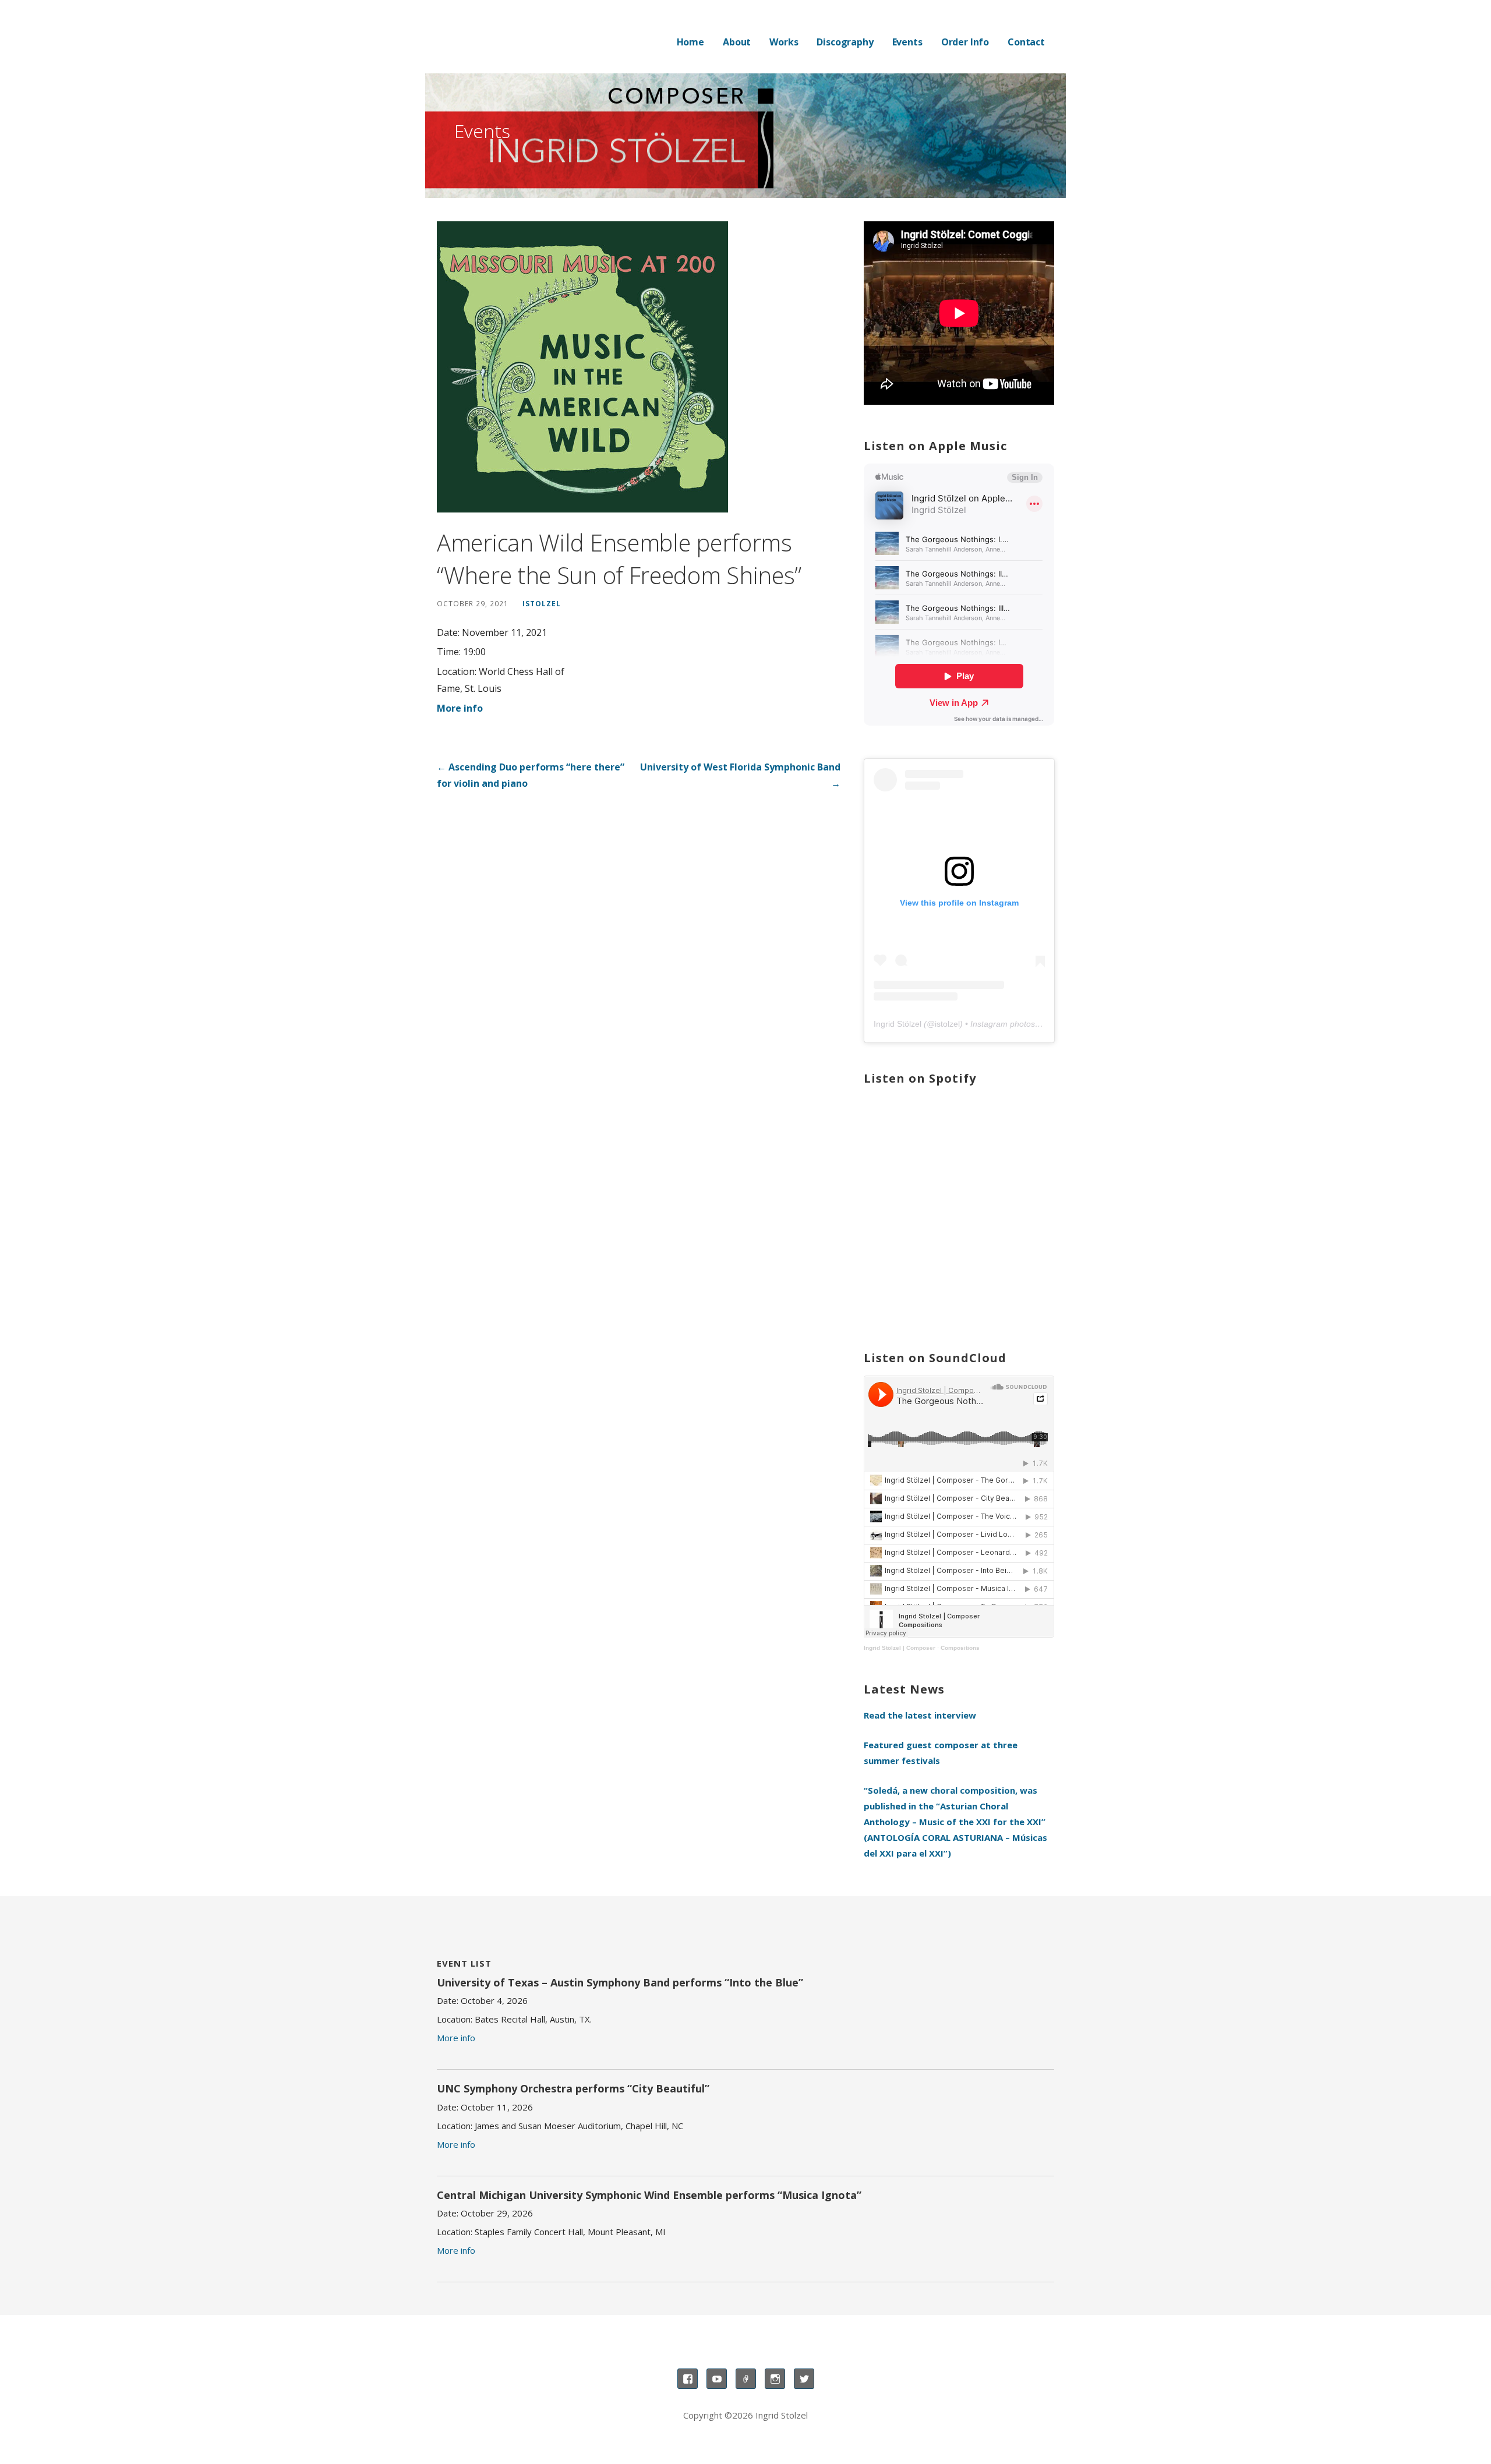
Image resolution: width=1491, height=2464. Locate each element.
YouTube (717, 2379)
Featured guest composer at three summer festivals (941, 1753)
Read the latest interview (920, 1715)
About (737, 42)
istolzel (542, 603)
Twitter (804, 2379)
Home (690, 42)
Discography (845, 42)
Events (907, 42)
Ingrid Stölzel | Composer (900, 1648)
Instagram (775, 2379)
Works (784, 42)
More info (460, 708)
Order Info (965, 42)
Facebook (688, 2379)
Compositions (960, 1648)
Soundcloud (746, 2379)
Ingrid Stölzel (898, 1024)
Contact (1026, 42)
